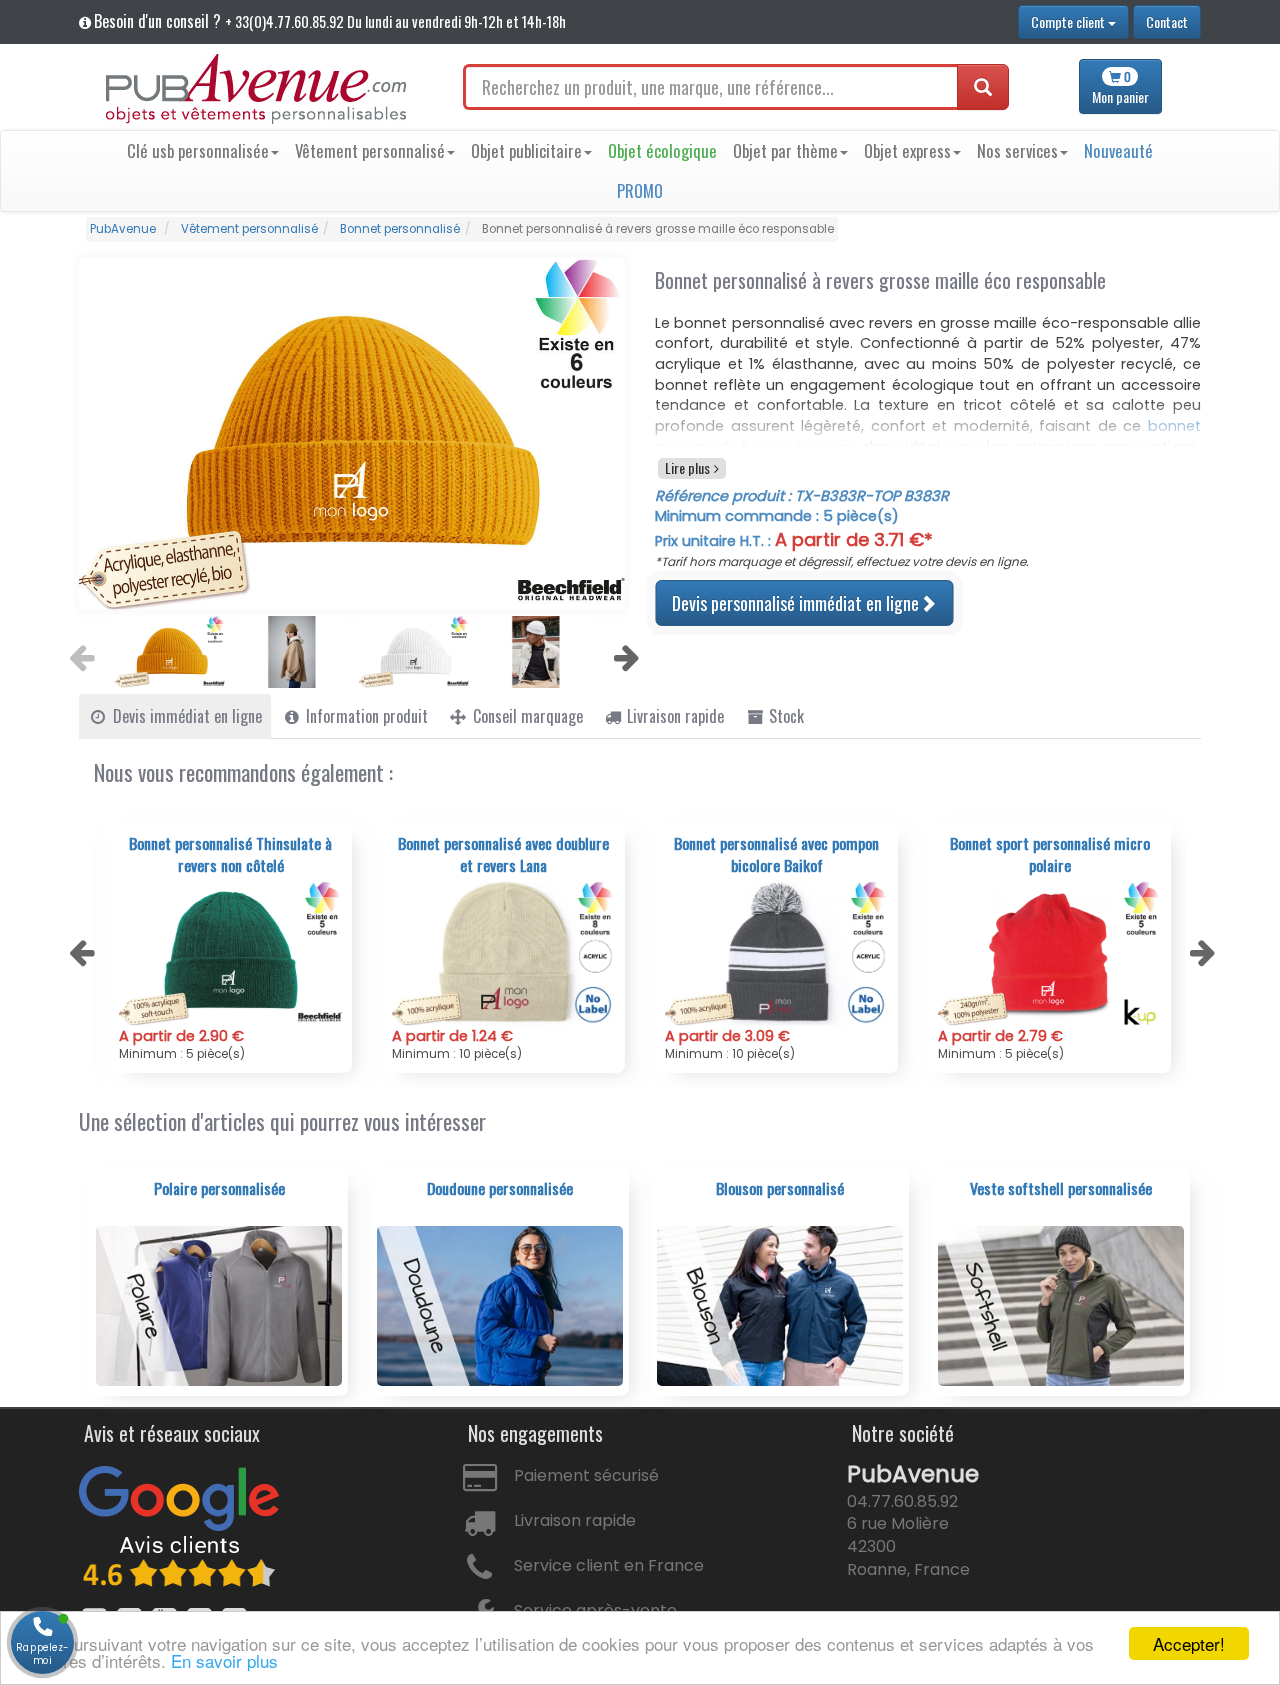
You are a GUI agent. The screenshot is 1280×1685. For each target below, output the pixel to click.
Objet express (907, 150)
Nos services (1017, 150)
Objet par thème (785, 150)
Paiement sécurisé (586, 1475)
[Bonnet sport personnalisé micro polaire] (776, 953)
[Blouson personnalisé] (780, 1305)
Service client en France (609, 1565)
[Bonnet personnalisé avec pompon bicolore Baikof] (503, 953)
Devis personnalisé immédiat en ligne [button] (795, 602)
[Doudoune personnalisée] (500, 1305)
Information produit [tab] (365, 716)
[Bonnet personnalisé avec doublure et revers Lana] (230, 953)
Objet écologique (662, 150)
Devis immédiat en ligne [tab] (185, 716)
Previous (79, 652)
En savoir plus (224, 1660)
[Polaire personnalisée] (219, 1305)
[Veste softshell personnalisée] (1061, 1305)
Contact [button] (1167, 21)
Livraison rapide (575, 1520)
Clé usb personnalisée (198, 150)
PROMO (640, 190)
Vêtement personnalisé (370, 150)
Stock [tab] (784, 716)
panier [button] (1120, 87)
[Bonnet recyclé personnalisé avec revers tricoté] (1049, 953)
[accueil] (256, 89)
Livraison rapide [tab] (673, 716)
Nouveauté (1118, 150)
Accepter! (1189, 1643)
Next (624, 652)
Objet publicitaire (526, 150)
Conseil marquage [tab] (526, 716)
